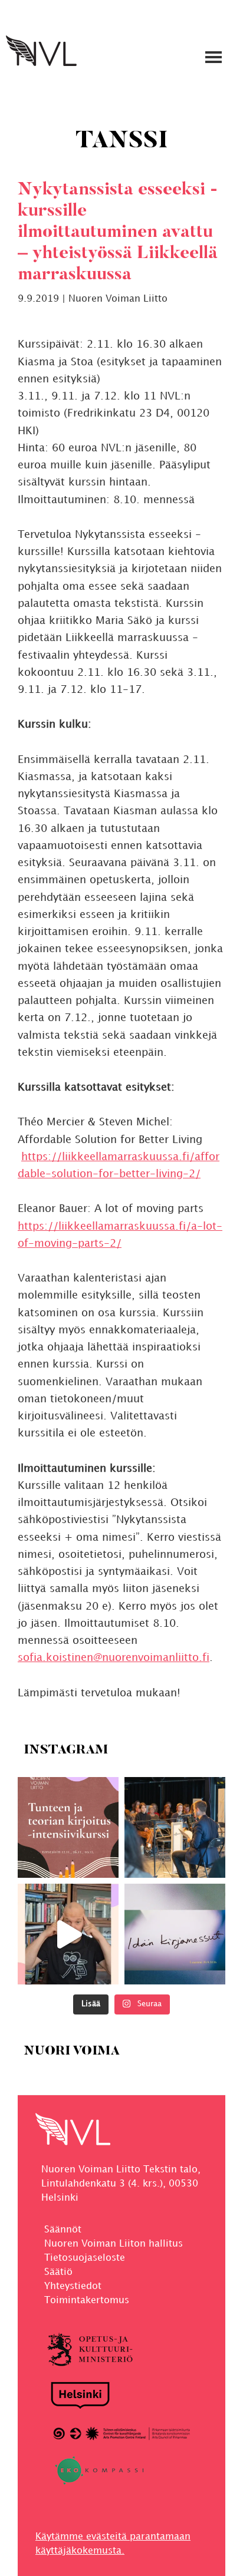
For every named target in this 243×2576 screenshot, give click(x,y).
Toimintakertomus (87, 2301)
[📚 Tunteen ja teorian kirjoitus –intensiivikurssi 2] (68, 1827)
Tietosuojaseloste (85, 2258)
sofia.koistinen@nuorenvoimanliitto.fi (114, 1658)
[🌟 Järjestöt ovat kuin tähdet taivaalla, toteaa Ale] (68, 1934)
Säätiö (58, 2272)
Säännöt (63, 2230)
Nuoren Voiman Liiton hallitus (114, 2244)
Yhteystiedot (73, 2286)
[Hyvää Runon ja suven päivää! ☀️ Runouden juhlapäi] (175, 1827)
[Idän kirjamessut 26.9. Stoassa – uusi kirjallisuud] (175, 1934)
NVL (41, 51)
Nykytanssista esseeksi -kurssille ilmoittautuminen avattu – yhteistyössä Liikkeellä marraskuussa (118, 233)
